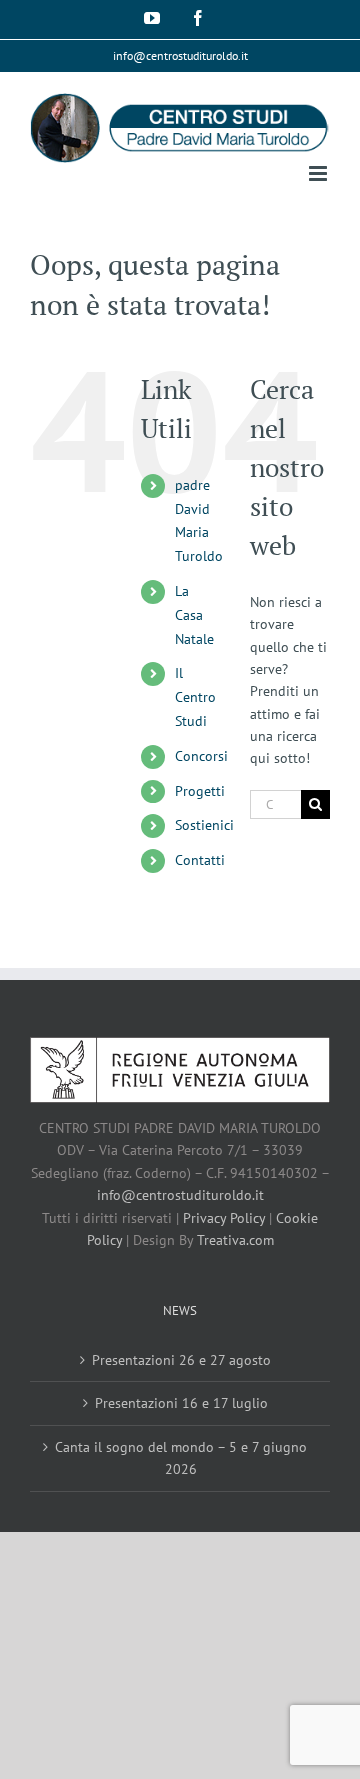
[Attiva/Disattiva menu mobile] (319, 173)
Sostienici (204, 825)
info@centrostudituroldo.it (180, 55)
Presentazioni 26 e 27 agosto (181, 1360)
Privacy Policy (224, 1218)
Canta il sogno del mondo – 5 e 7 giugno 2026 (181, 1458)
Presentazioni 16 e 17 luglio (181, 1403)
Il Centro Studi (195, 697)
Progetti (200, 791)
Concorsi (201, 756)
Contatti (200, 860)
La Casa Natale (194, 615)
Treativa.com (235, 1240)
